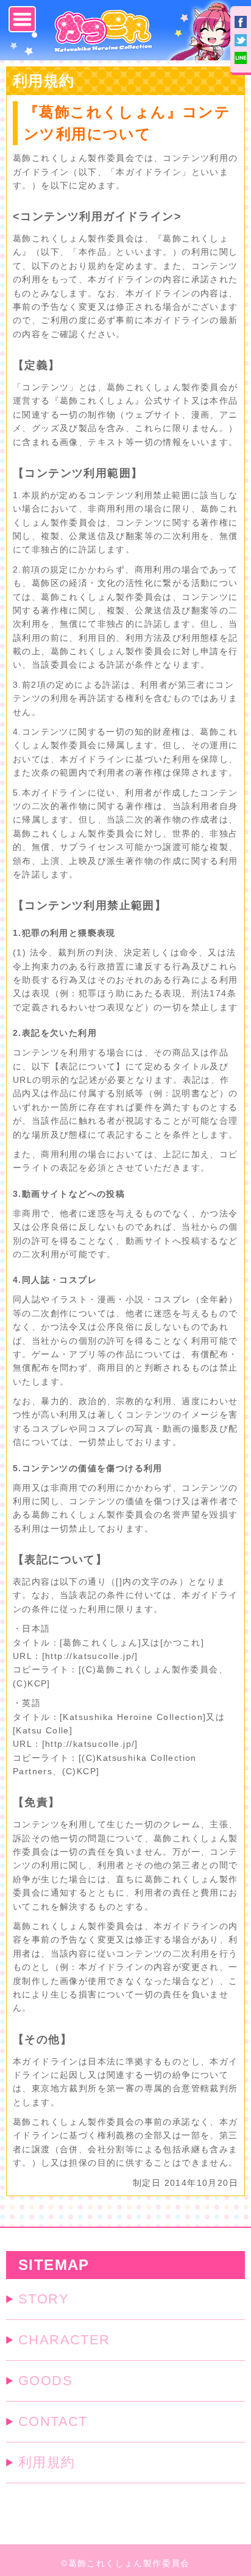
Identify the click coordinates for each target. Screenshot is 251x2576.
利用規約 (47, 2462)
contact (53, 2421)
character (64, 2340)
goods (45, 2381)
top (226, 2506)
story (44, 2299)
